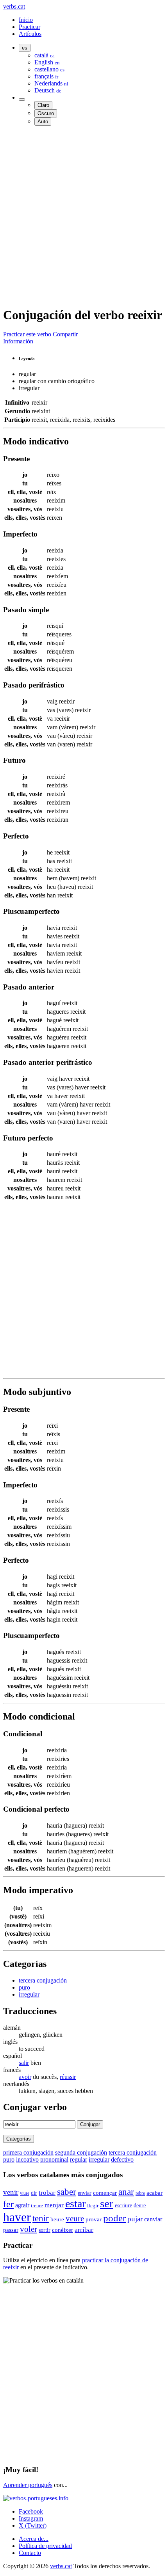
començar (105, 2193)
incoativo (27, 2159)
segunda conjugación (81, 2152)
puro (24, 1987)
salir (24, 2063)
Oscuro (46, 113)
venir (11, 2192)
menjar (54, 2205)
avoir (25, 2077)
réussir (68, 2077)
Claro (43, 105)
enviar (85, 2193)
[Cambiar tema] (22, 99)
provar (94, 2219)
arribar (84, 2230)
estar (75, 2204)
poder (114, 2218)
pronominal (54, 2159)
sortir (45, 2230)
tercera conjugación (43, 1980)
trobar (47, 2193)
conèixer (63, 2230)
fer (8, 2204)
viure (25, 2193)
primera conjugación (28, 2152)
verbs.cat (14, 6)
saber (67, 2192)
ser (107, 2203)
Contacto (30, 2553)
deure (140, 2206)
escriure (123, 2206)
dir (34, 2193)
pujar (135, 2219)
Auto (43, 122)
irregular (29, 1994)
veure (75, 2219)
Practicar (29, 27)
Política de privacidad (45, 2546)
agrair (22, 2205)
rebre (140, 2193)
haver (17, 2217)
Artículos (30, 34)
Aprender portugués (28, 2485)
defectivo (122, 2159)
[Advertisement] (84, 216)
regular (79, 2159)
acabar (155, 2193)
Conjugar (90, 2124)
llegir (93, 2206)
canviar (153, 2219)
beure (57, 2219)
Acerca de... (34, 2539)
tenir (41, 2218)
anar (126, 2192)
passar (11, 2230)
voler (29, 2229)
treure (37, 2206)
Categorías (19, 2139)
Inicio (26, 20)
